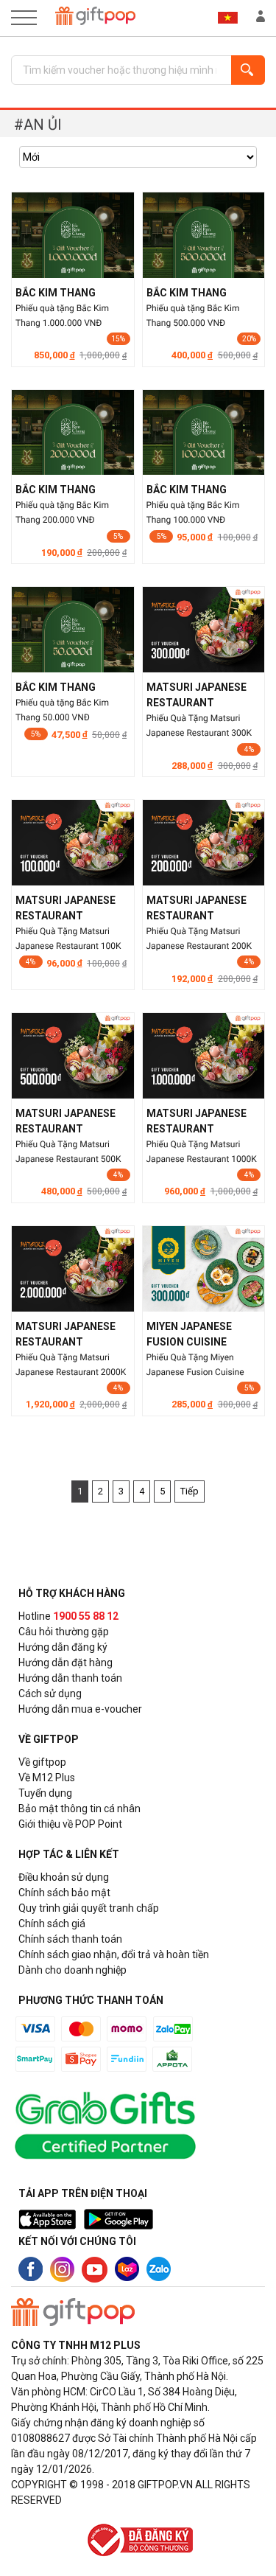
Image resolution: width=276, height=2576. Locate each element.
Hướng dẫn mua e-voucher (80, 1709)
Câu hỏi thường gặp (64, 1632)
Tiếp (190, 1491)
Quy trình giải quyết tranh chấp (89, 1908)
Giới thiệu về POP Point (70, 1824)
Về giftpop (42, 1762)
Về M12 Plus (47, 1778)
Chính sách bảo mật (64, 1893)
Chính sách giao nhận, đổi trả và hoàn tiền (114, 1954)
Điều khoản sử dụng (64, 1877)
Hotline (68, 1616)
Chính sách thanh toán (70, 1939)
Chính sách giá (52, 1924)
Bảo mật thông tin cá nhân (79, 1809)
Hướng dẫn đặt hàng (66, 1663)
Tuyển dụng (45, 1793)
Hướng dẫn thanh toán (70, 1678)
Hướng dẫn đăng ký (63, 1647)
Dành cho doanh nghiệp (72, 1970)
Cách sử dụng (50, 1693)
